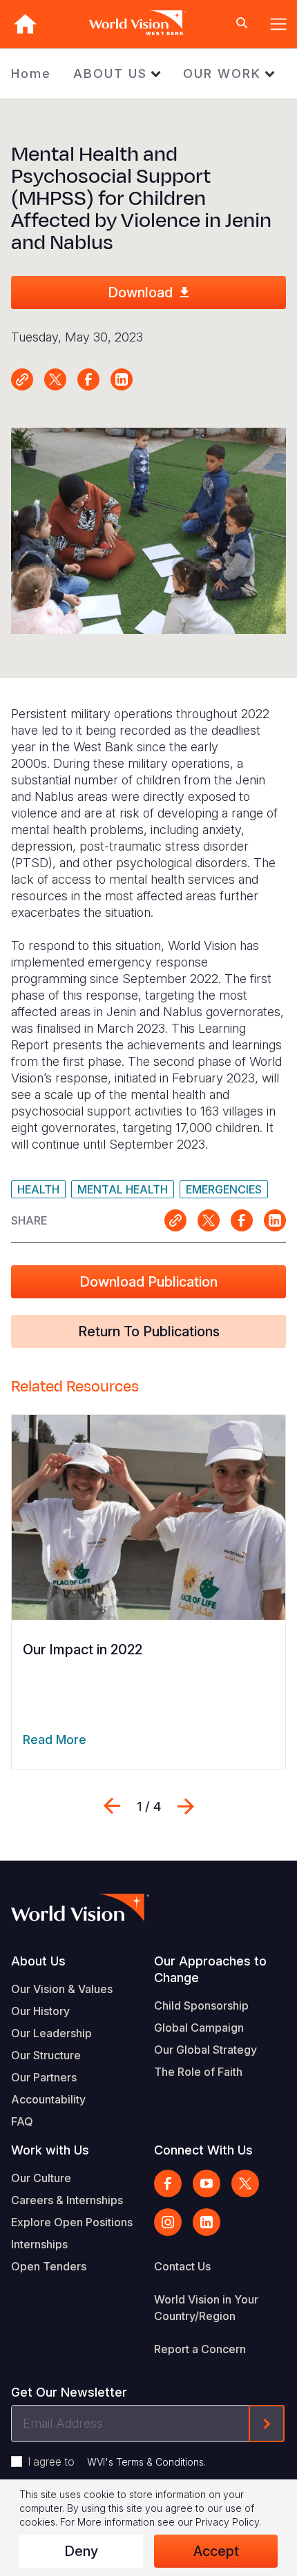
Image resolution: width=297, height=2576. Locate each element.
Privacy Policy (227, 2522)
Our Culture (41, 2178)
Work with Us (50, 2150)
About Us (38, 1961)
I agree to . (117, 2461)
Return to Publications (149, 1331)
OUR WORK (222, 73)
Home (31, 73)
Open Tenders (49, 2266)
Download (140, 293)
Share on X (55, 379)
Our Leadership (51, 2033)
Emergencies (224, 1189)
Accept (216, 2551)
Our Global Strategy (205, 2050)
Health (38, 1189)
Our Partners (44, 2077)
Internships (39, 2244)
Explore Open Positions (72, 2222)
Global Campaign (199, 2028)
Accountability (48, 2099)
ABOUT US (110, 73)
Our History (40, 2011)
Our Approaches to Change (210, 1969)
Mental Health (123, 1189)
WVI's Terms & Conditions (145, 2462)
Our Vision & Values (62, 1989)
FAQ (22, 2121)
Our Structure (46, 2055)
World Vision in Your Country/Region (206, 2308)
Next (186, 1806)
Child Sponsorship (201, 2005)
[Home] (25, 24)
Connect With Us (203, 2150)
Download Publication (148, 1282)
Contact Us (182, 2266)
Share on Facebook (88, 379)
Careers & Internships (67, 2200)
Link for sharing (22, 379)
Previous (112, 1806)
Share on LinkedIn (122, 379)
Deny (81, 2551)
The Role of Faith (198, 2072)
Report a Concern (200, 2349)
